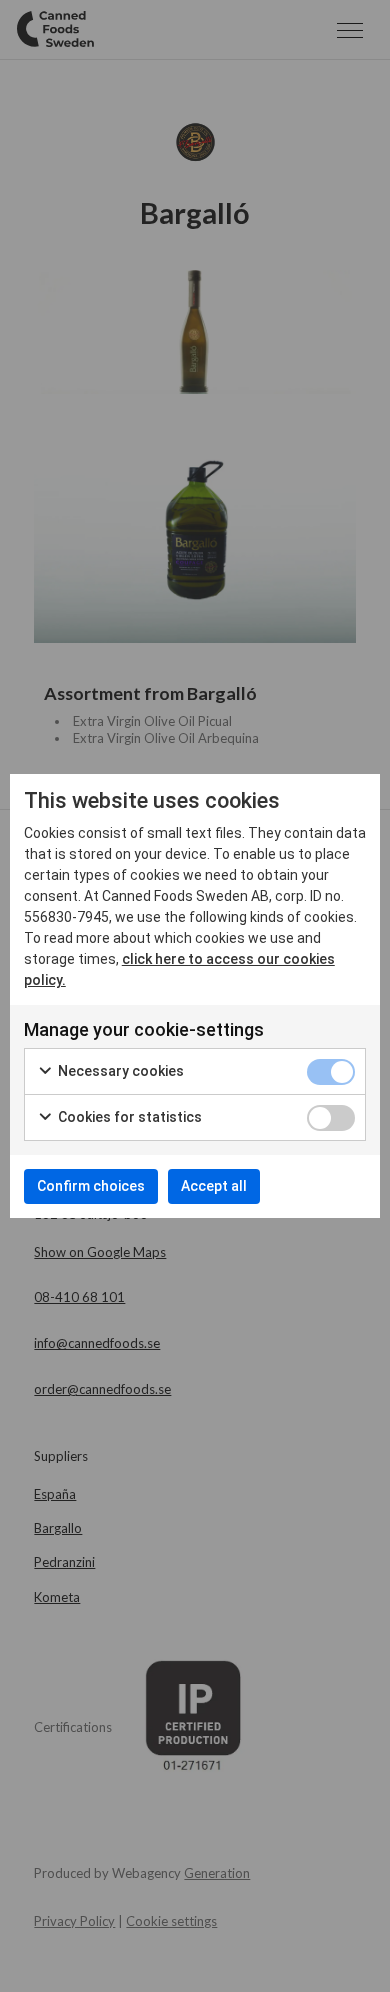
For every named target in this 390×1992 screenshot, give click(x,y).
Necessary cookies (119, 1071)
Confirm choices (91, 1186)
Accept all (214, 1186)
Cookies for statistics (128, 1117)
